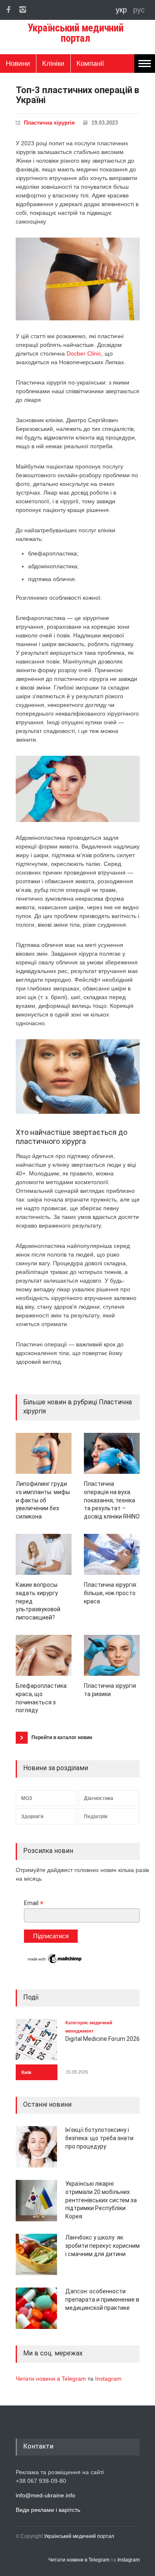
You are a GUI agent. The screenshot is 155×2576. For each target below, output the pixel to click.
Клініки (53, 64)
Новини (18, 64)
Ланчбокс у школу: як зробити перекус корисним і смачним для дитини (103, 2246)
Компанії (90, 64)
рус (139, 10)
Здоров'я (32, 1817)
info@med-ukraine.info (45, 2495)
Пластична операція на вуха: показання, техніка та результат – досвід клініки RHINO (112, 1500)
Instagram (108, 2379)
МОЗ (27, 1798)
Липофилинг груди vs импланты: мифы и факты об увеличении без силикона (43, 1500)
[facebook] (8, 10)
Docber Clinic (84, 353)
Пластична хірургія (49, 123)
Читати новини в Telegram (52, 2379)
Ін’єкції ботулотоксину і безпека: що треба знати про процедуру (99, 2138)
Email (34, 1903)
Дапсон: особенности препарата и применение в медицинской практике (102, 2299)
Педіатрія (96, 1817)
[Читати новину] (44, 1453)
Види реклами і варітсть (48, 2510)
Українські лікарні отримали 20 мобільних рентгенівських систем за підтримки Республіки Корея (101, 2200)
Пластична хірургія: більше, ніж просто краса (111, 1593)
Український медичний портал (79, 2536)
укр (122, 10)
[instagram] (23, 10)
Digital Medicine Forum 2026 (103, 2039)
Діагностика (99, 1798)
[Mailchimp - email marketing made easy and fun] (55, 1963)
